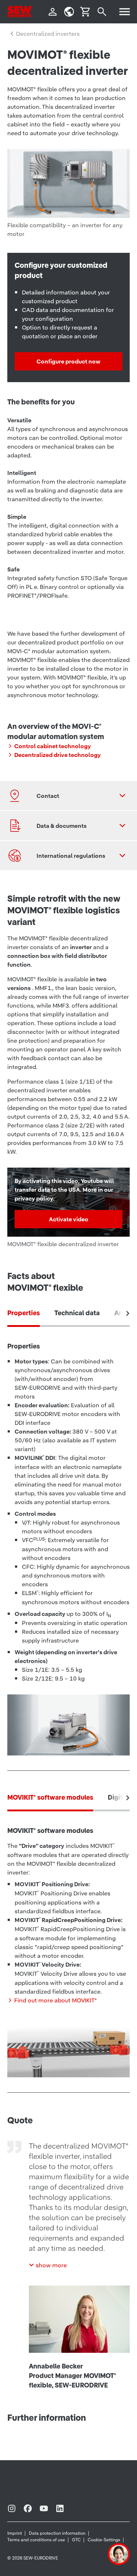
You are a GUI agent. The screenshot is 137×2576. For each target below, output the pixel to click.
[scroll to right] (128, 1313)
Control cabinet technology (53, 746)
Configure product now (68, 361)
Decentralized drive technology (58, 755)
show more (51, 2265)
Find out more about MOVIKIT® (56, 2000)
